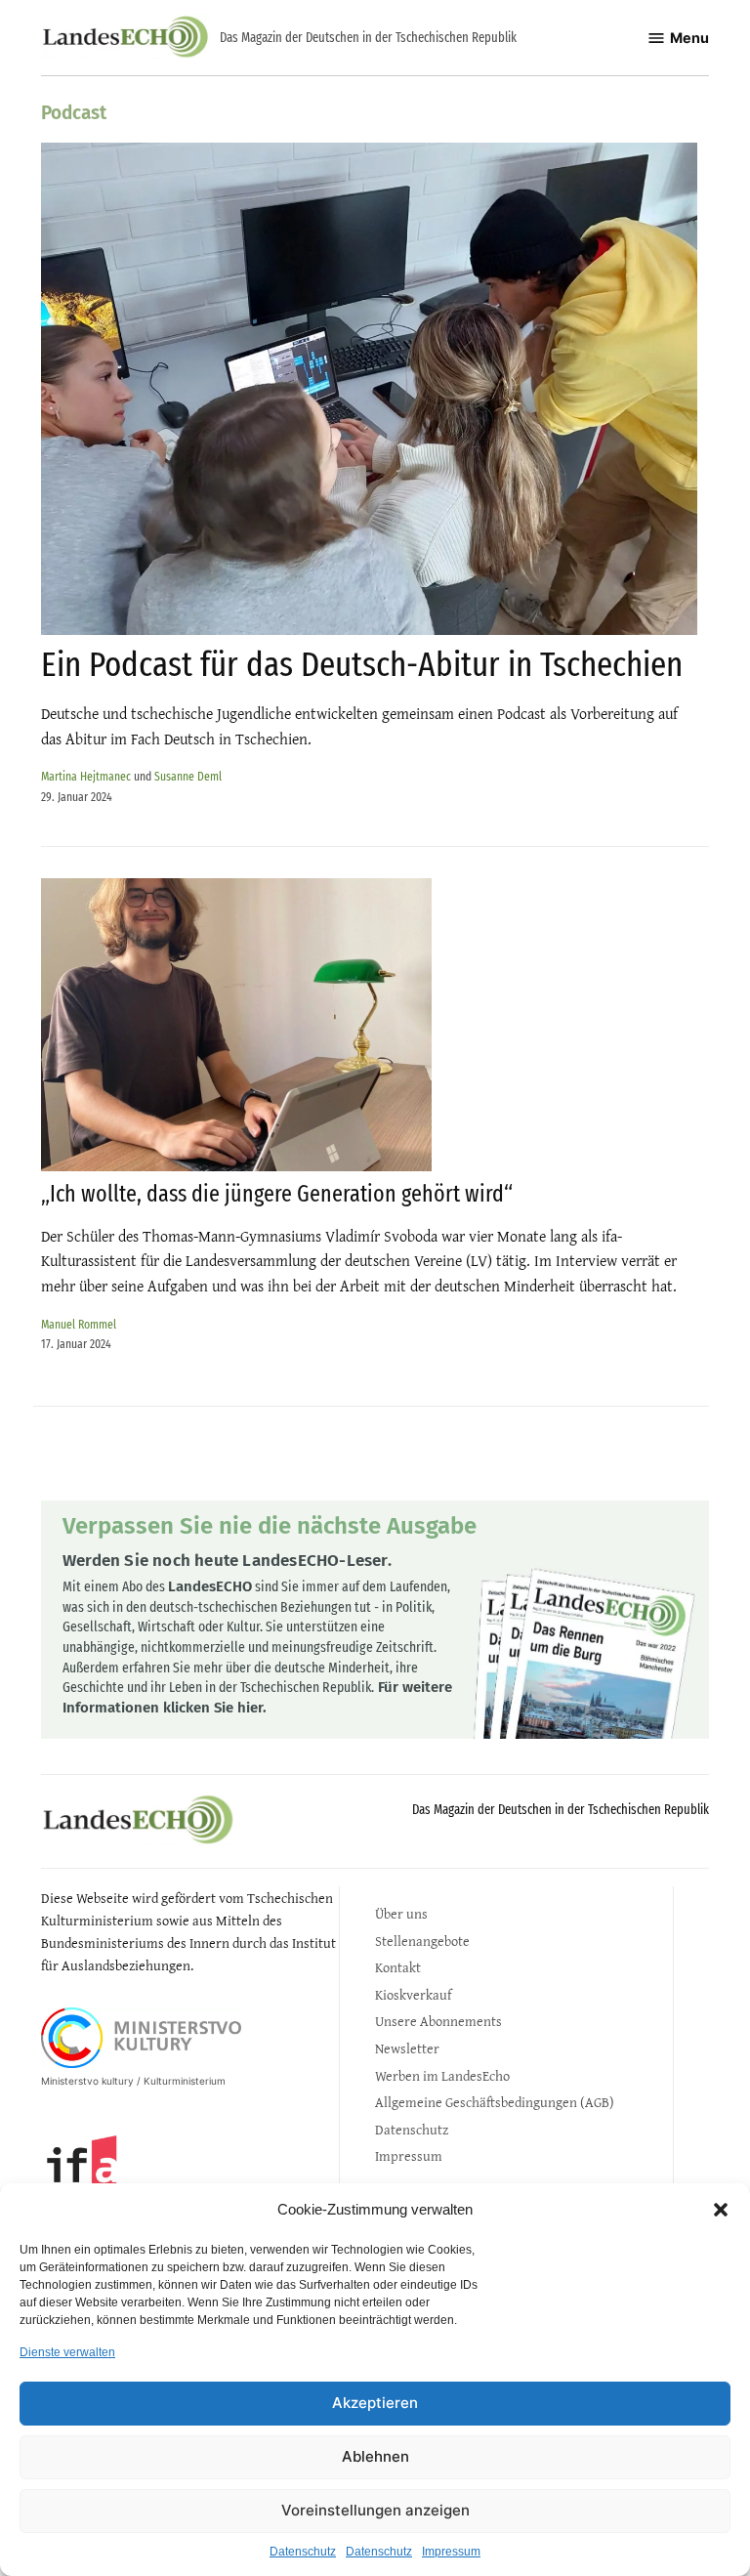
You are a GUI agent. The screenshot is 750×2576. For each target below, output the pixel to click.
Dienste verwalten (67, 2352)
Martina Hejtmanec (86, 776)
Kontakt (398, 1967)
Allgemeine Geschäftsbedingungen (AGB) (495, 2102)
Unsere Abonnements (438, 2021)
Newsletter (407, 2048)
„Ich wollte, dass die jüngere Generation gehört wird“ (277, 1194)
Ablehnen (375, 2456)
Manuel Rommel (79, 1324)
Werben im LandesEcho (442, 2075)
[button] (721, 2210)
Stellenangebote (422, 1941)
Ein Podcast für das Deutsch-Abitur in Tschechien (362, 664)
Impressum (451, 2552)
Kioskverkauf (413, 1994)
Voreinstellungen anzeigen (375, 2510)
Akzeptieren (375, 2403)
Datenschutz (303, 2552)
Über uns (401, 1913)
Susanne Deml (188, 776)
